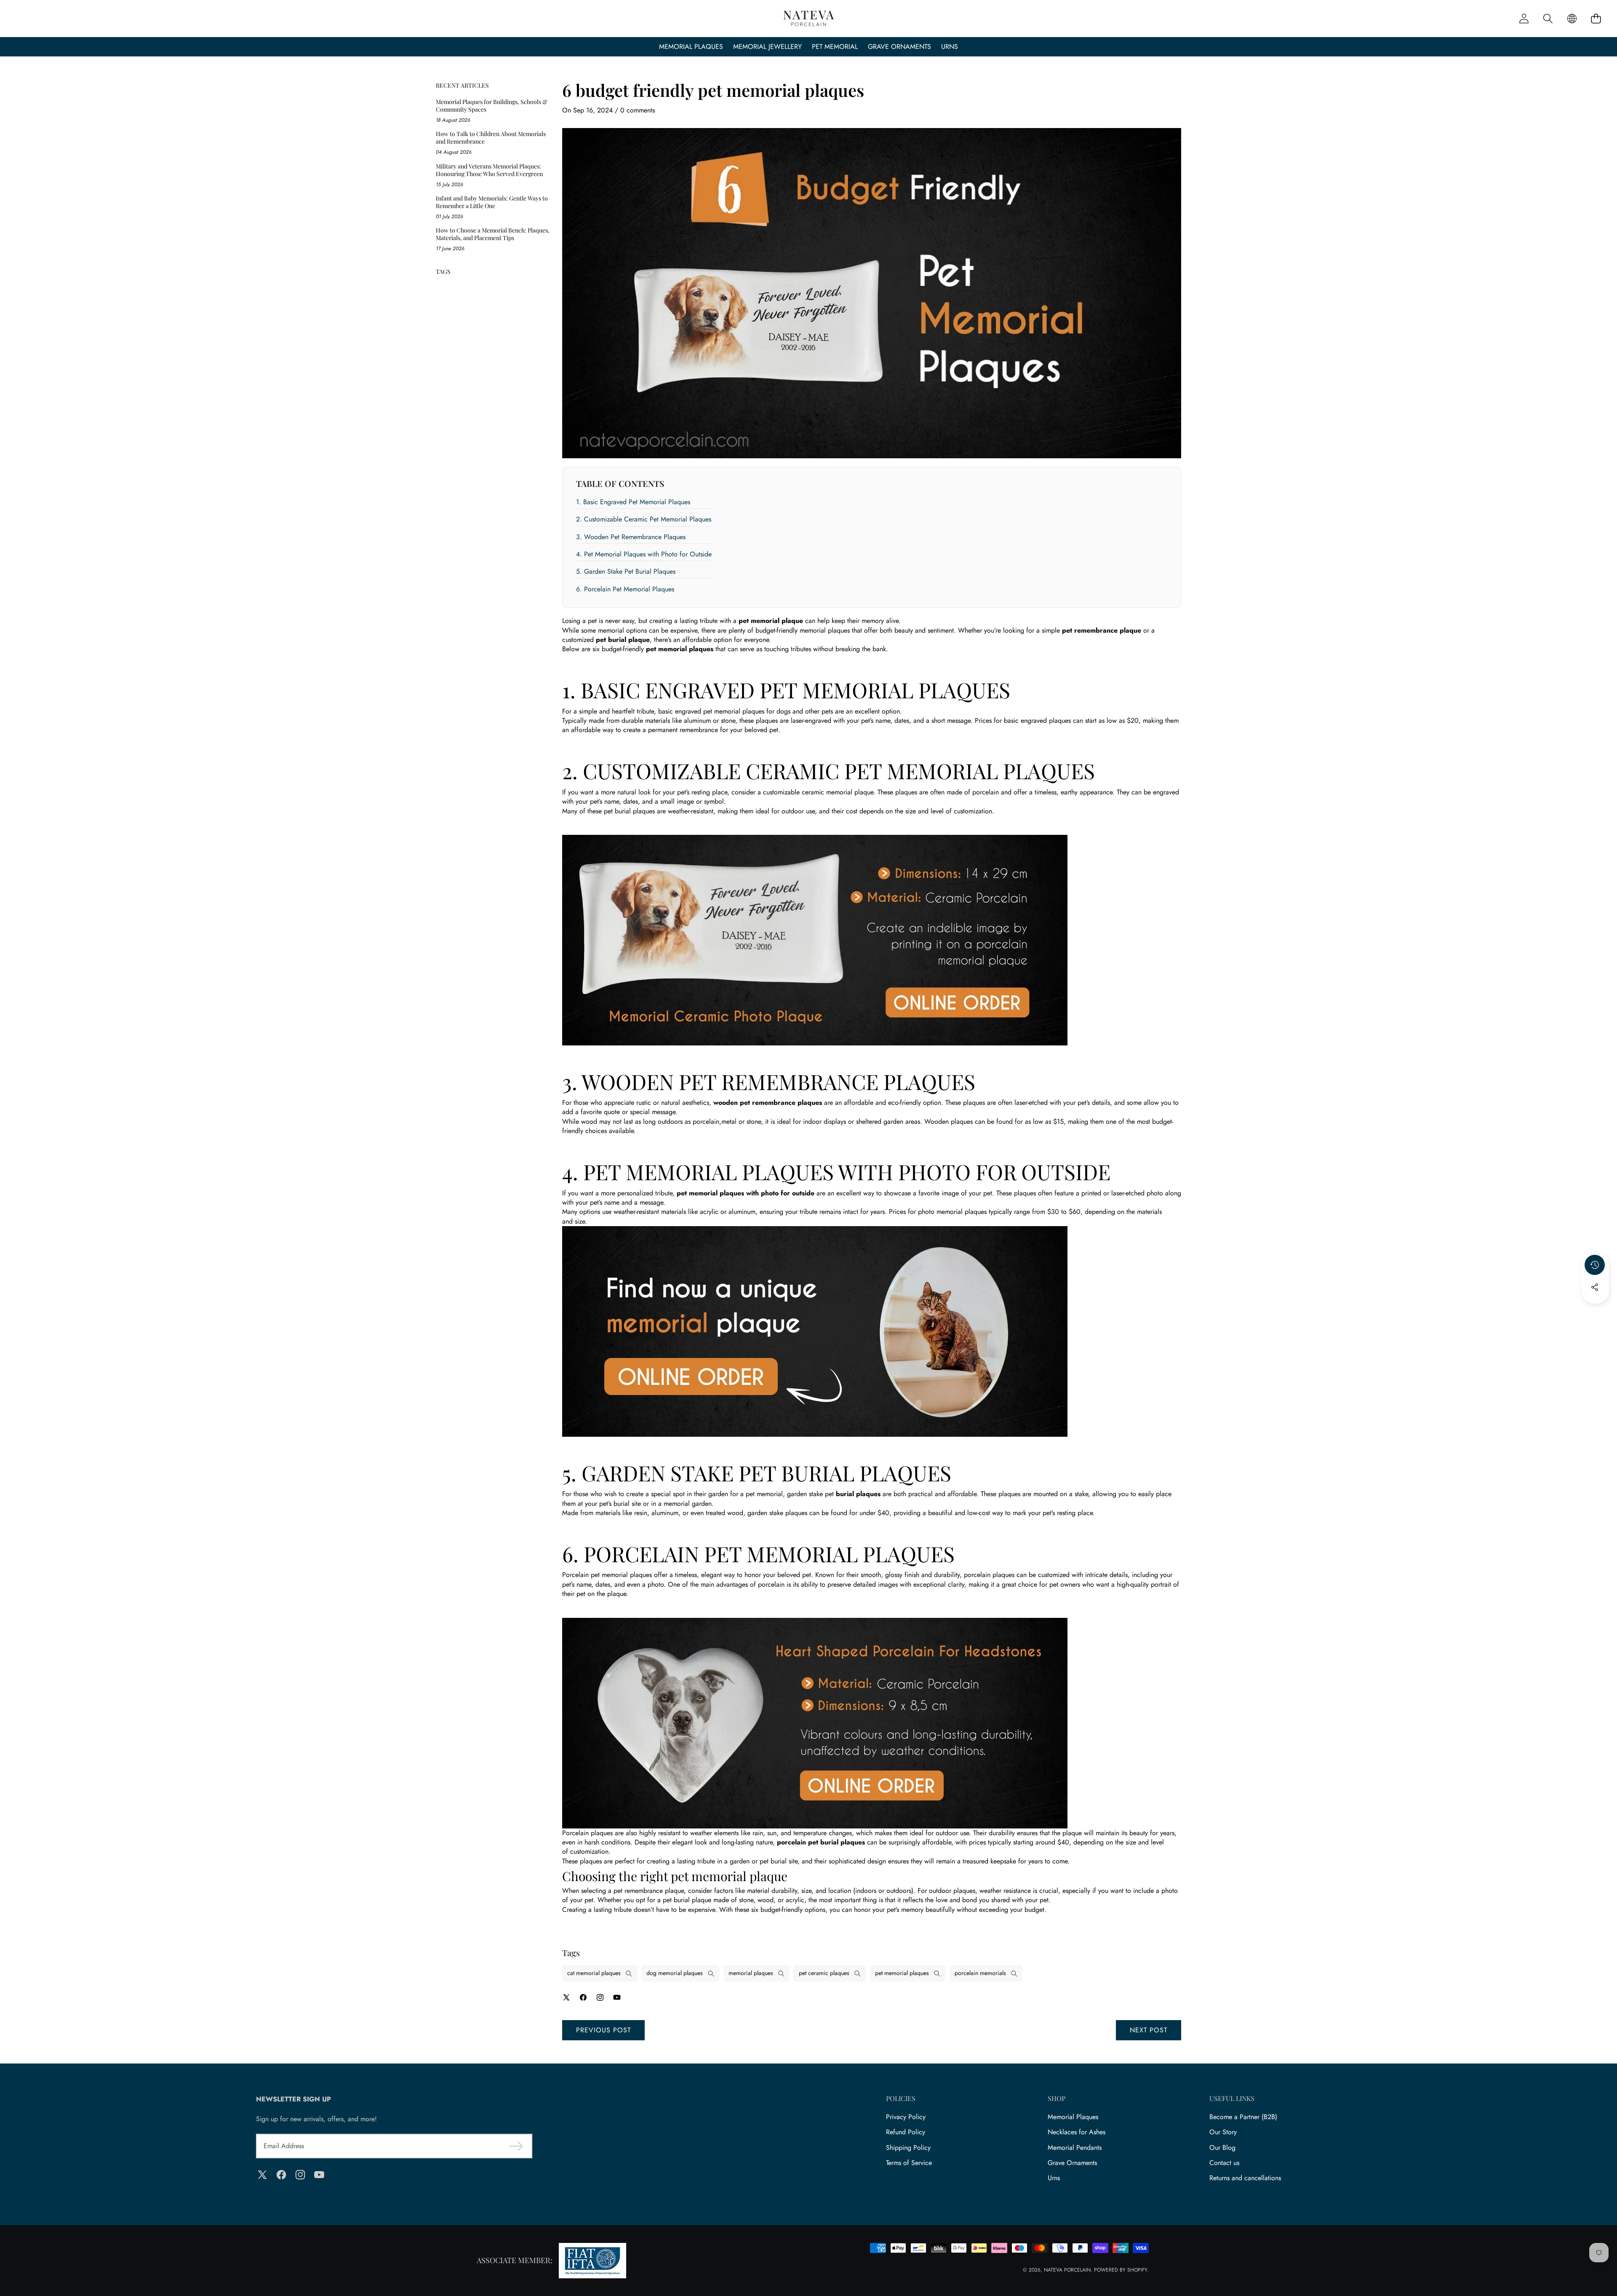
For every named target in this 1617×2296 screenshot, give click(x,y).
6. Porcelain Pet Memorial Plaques (625, 589)
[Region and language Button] (1572, 19)
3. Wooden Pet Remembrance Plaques (631, 537)
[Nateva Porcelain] (809, 19)
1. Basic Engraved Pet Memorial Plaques (633, 502)
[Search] (1548, 19)
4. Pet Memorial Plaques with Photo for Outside (644, 554)
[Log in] (1524, 19)
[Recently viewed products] (1595, 1265)
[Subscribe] (516, 2146)
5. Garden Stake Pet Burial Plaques (626, 571)
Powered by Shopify (1121, 2270)
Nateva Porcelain (1067, 2270)
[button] (1596, 19)
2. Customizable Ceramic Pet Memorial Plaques (644, 519)
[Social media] (1595, 1287)
